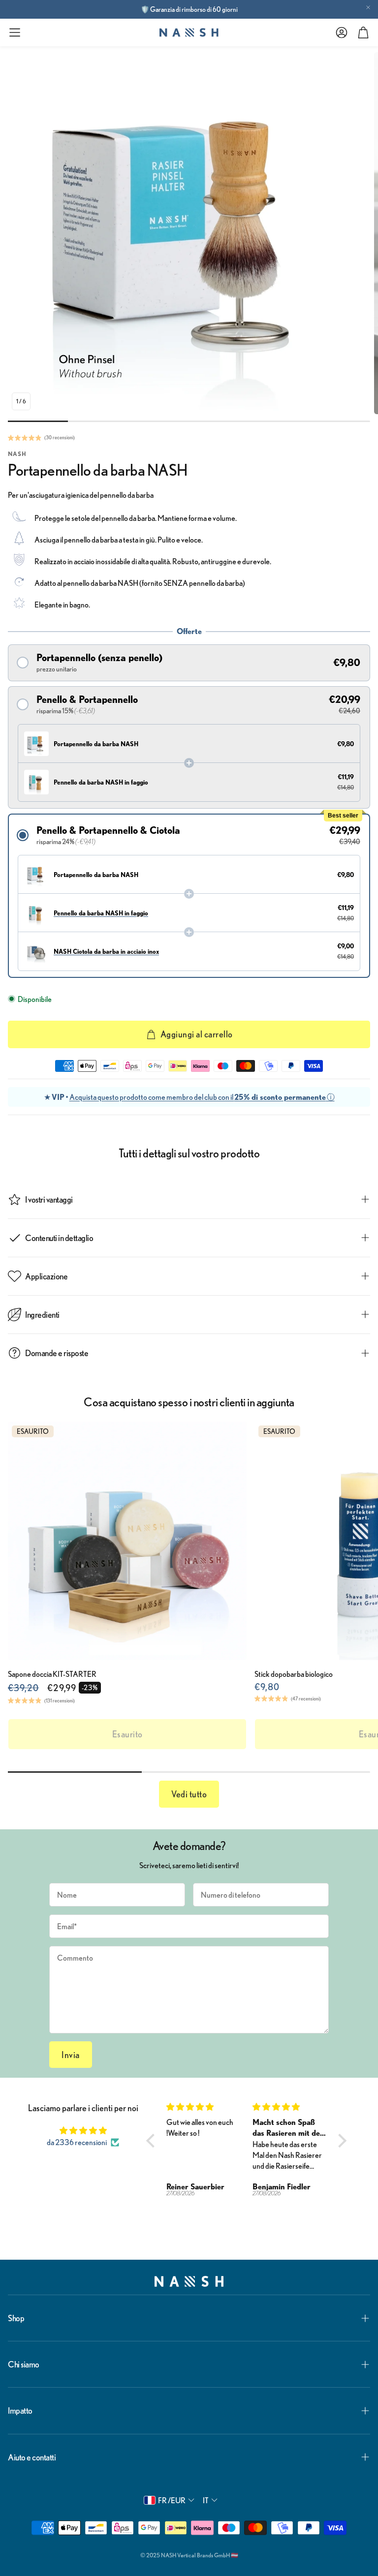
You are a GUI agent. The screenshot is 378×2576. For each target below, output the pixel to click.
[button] (15, 32)
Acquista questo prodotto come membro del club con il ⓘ (202, 1097)
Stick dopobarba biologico (294, 1674)
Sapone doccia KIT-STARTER (52, 1674)
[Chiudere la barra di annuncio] (368, 7)
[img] (83, 2130)
